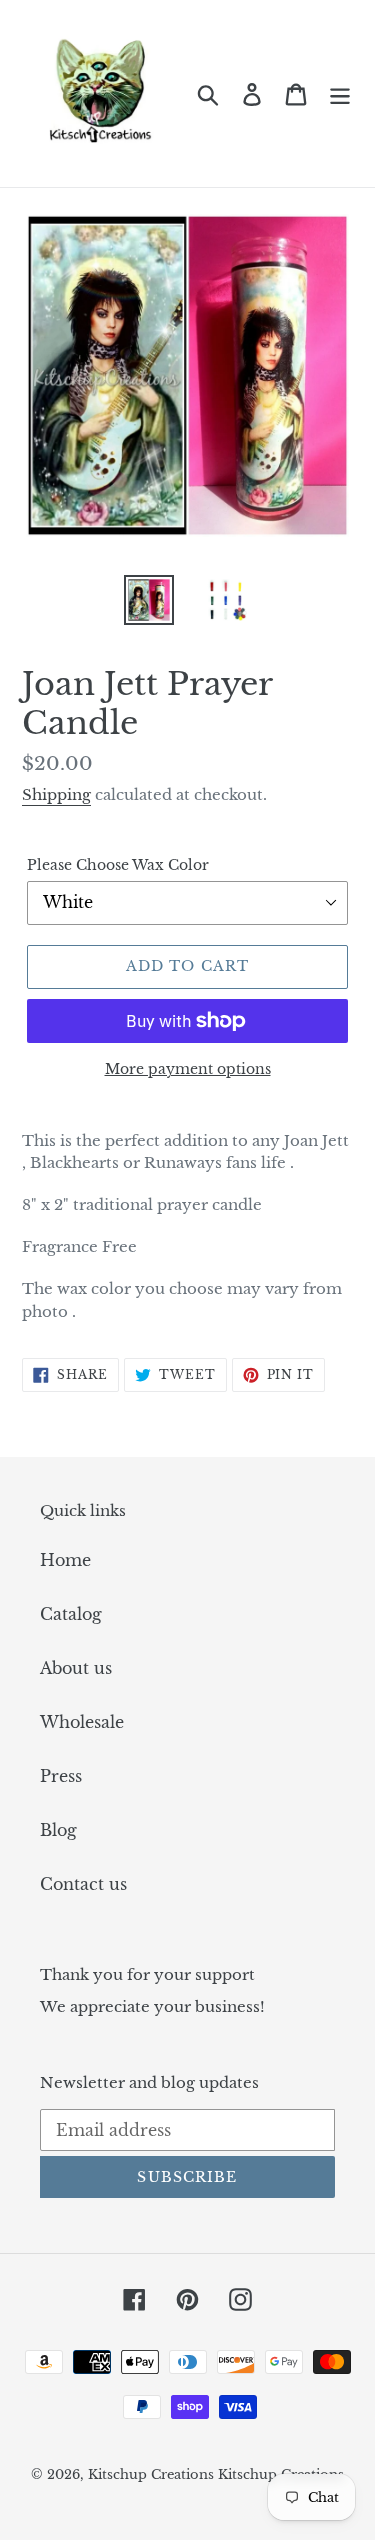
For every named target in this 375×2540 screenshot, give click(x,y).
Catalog (71, 1614)
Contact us (83, 1884)
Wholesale (82, 1722)
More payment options (188, 1069)
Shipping (56, 794)
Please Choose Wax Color (118, 865)
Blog (58, 1830)
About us (76, 1668)
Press (61, 1776)
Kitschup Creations (153, 2474)
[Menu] (340, 93)
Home (65, 1560)
